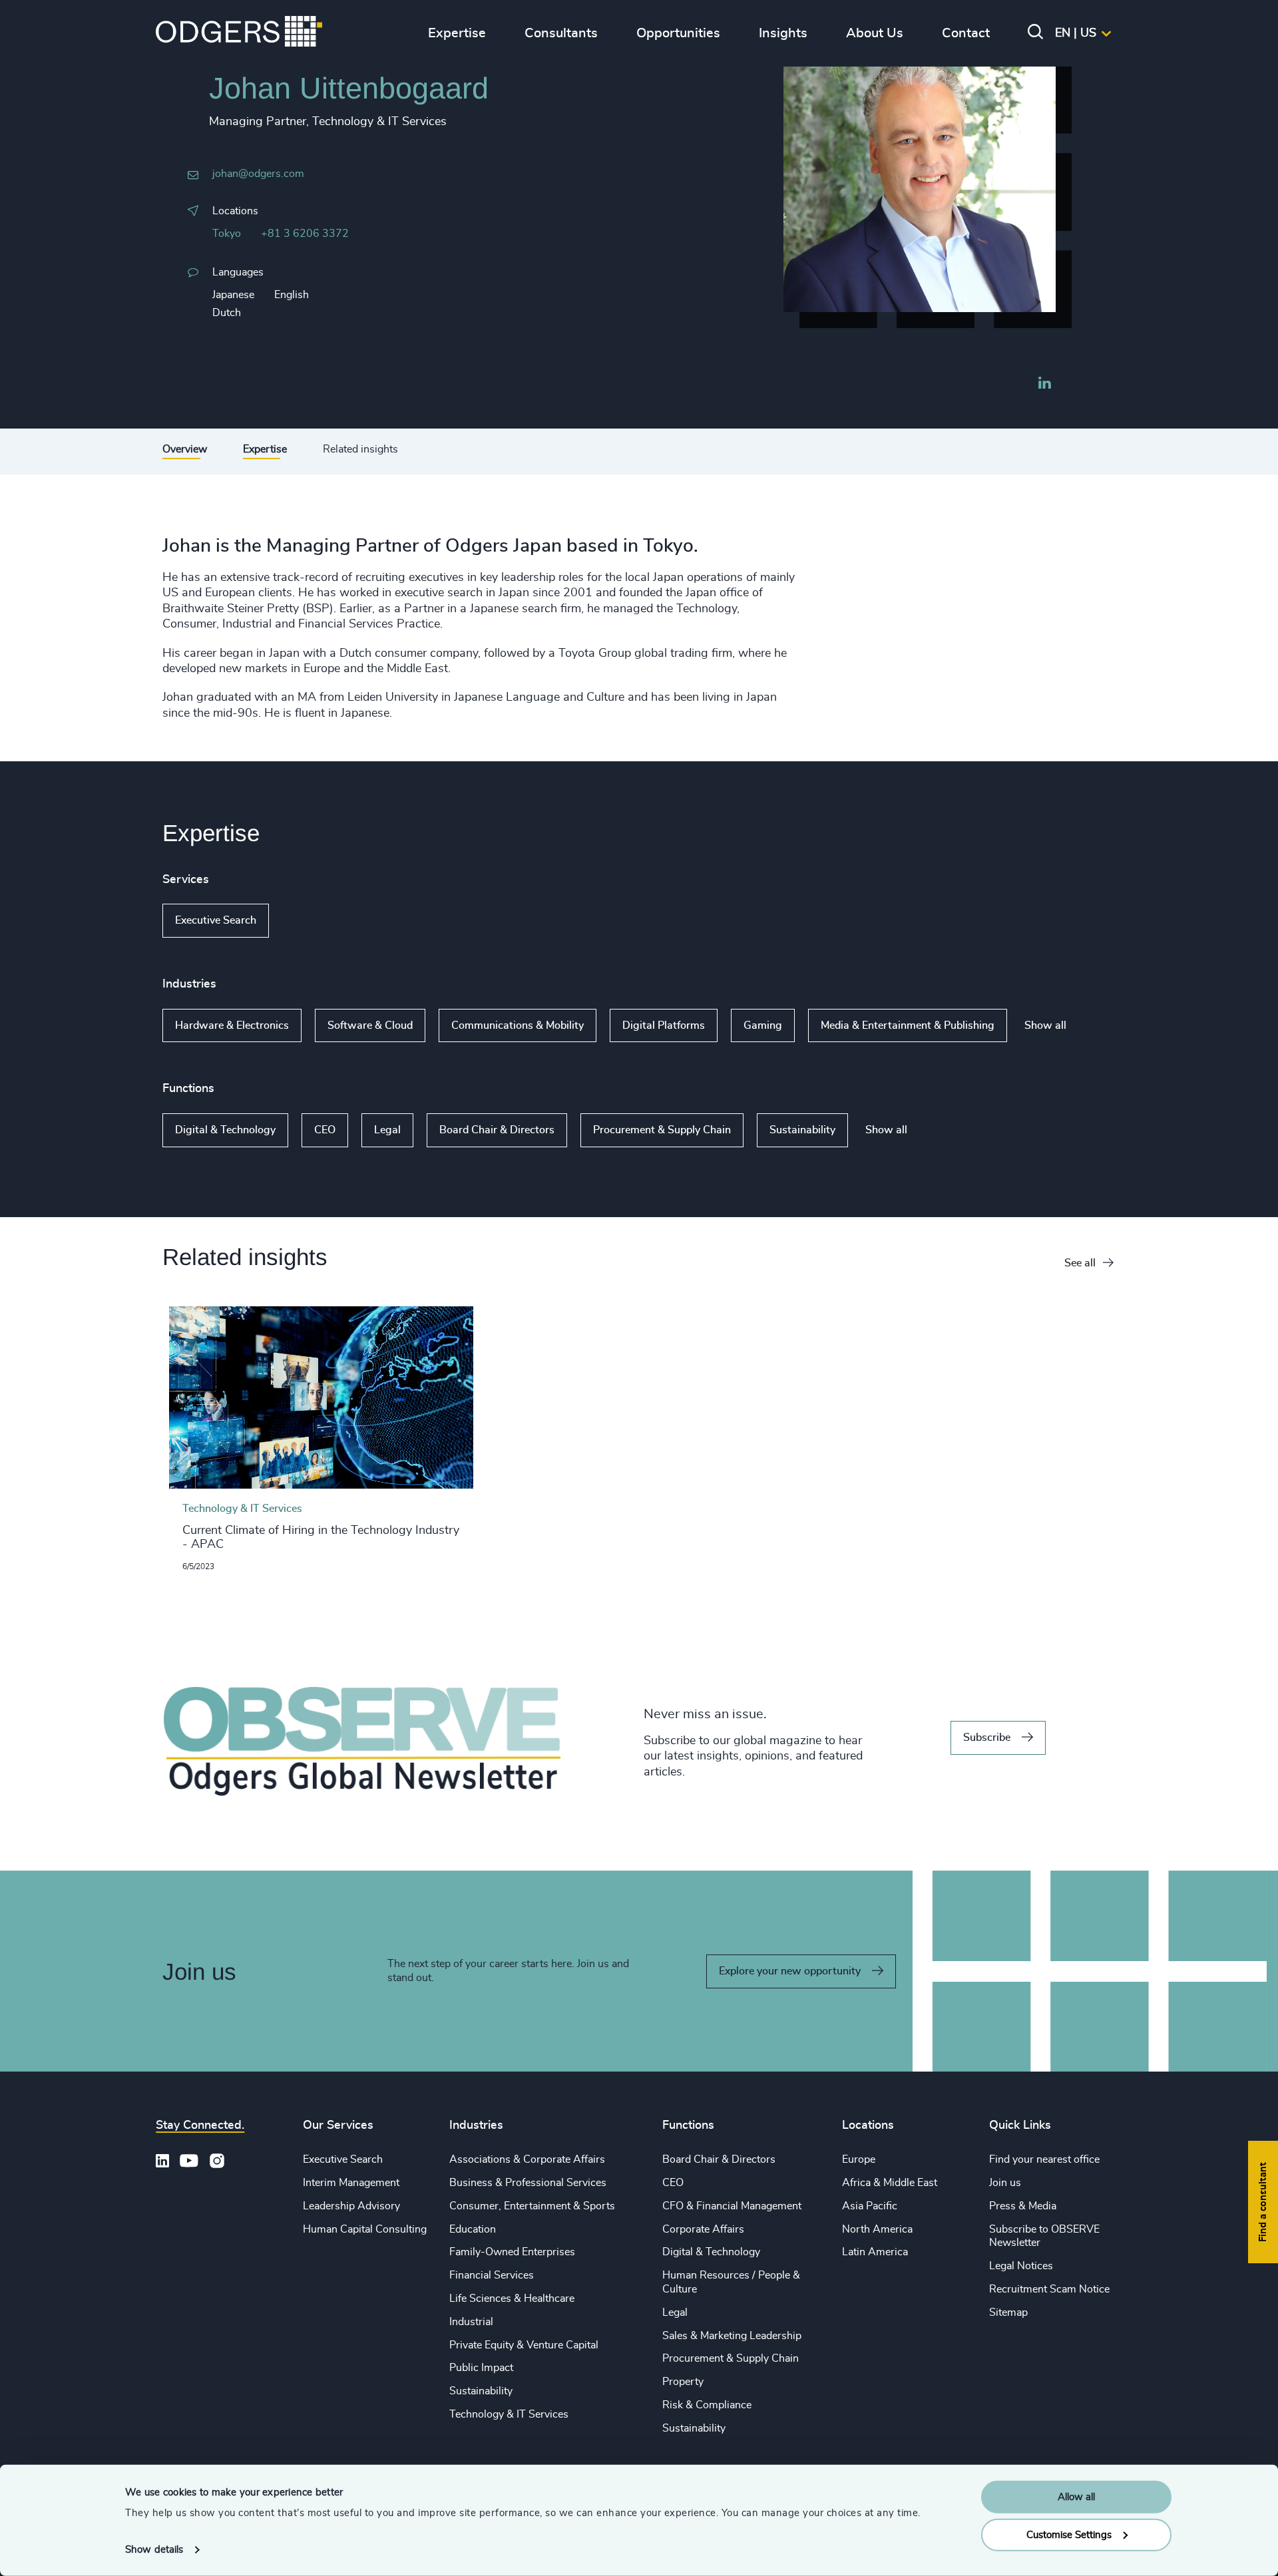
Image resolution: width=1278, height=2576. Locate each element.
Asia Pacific (870, 2206)
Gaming (763, 1025)
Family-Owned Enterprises (512, 2252)
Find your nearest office (1044, 2159)
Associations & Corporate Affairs (527, 2159)
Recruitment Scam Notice (1049, 2289)
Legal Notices (1021, 2266)
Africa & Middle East (890, 2183)
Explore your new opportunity (790, 1971)
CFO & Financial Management (732, 2206)
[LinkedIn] (1044, 385)
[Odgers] (239, 33)
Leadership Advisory (351, 2206)
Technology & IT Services (509, 2414)
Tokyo (227, 234)
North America (877, 2229)
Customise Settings (1069, 2534)
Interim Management (351, 2183)
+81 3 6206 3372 (305, 234)
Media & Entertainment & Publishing (908, 1025)
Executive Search (216, 920)
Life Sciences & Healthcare (512, 2299)
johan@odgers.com (258, 174)
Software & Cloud (370, 1025)
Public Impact (481, 2368)
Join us (1005, 2183)
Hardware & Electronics (232, 1025)
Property (683, 2382)
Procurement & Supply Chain (662, 1130)
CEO (325, 1130)
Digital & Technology (225, 1130)
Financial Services (492, 2275)
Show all (307, 921)
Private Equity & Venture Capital (524, 2345)
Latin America (875, 2252)
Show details (154, 2550)
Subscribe (987, 1738)
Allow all (1076, 2497)
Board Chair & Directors (497, 1130)
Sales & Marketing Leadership (732, 2336)
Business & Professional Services (528, 2183)
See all (1080, 1263)
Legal (387, 1130)
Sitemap (1008, 2312)
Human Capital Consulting (365, 2229)
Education (473, 2229)
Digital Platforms (664, 1025)
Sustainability (802, 1130)
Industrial (471, 2322)
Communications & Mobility (518, 1025)
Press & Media (1023, 2206)
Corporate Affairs (703, 2229)
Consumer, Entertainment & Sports (532, 2206)
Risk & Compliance (707, 2405)
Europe (859, 2159)
